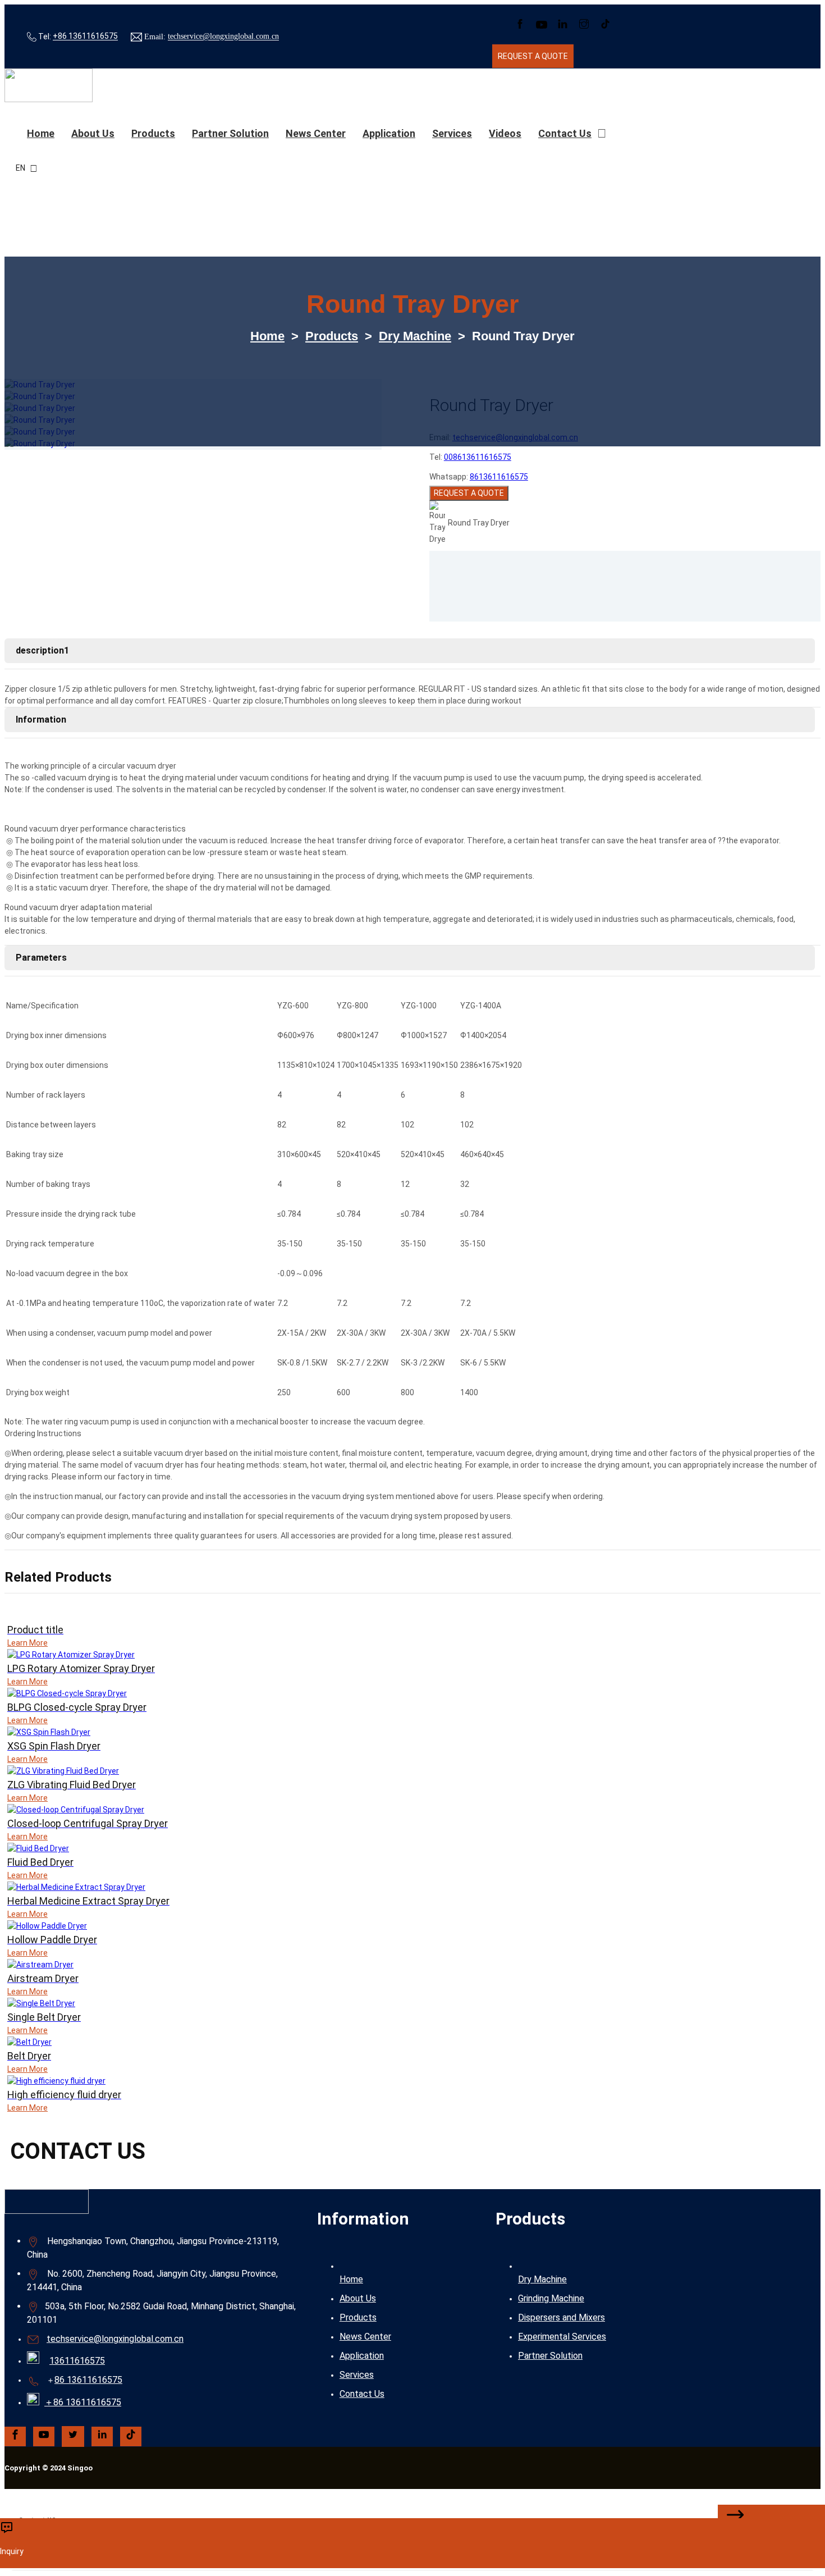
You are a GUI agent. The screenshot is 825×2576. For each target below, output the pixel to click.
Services (452, 133)
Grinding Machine (551, 2298)
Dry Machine (415, 336)
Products (153, 133)
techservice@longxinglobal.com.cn (223, 37)
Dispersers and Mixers (562, 2317)
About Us (358, 2298)
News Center (316, 133)
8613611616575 (499, 477)
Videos (505, 133)
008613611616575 (478, 457)
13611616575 (77, 2361)
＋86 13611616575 (83, 2402)
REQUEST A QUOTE (469, 493)
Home (41, 133)
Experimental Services (562, 2337)
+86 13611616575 (85, 36)
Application (389, 133)
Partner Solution (230, 133)
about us (93, 133)
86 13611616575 (88, 2380)
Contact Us (565, 133)
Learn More (27, 1643)
